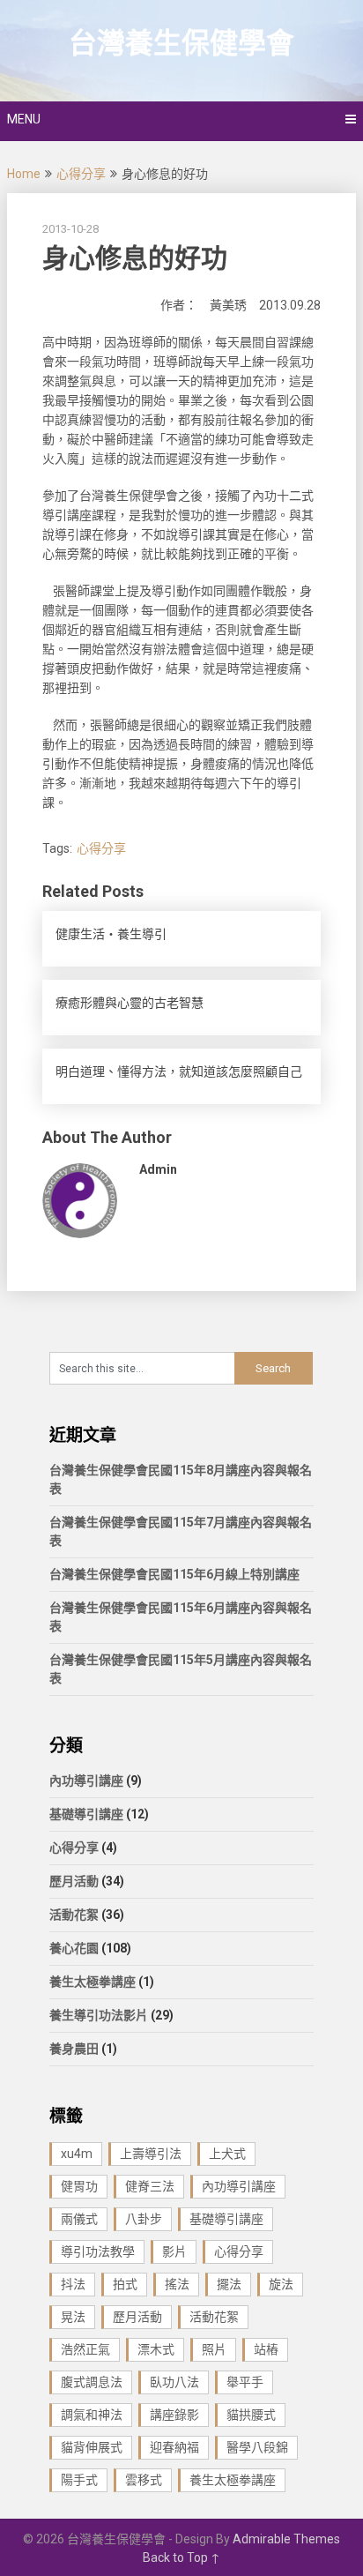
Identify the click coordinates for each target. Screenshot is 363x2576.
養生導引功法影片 (99, 2015)
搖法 (177, 2284)
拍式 (125, 2284)
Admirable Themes (286, 2539)
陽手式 (79, 2480)
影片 (174, 2251)
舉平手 (245, 2382)
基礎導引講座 (86, 1814)
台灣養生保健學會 (181, 43)
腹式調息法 (92, 2382)
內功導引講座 (86, 1781)
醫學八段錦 (257, 2447)
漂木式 (156, 2349)
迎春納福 (174, 2447)
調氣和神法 (92, 2415)
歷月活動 (74, 1881)
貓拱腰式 (251, 2415)
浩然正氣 (85, 2349)
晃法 (73, 2317)
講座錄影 (174, 2415)
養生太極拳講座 (93, 1982)
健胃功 (79, 2186)
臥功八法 (174, 2382)
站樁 (266, 2349)
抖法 (73, 2284)
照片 (214, 2349)
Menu (24, 119)
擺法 (229, 2284)
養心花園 (74, 1948)
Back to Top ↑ (181, 2557)
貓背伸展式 (92, 2447)
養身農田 (74, 2049)
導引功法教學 (98, 2251)
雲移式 (144, 2480)
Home (24, 174)
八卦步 (144, 2219)
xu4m (77, 2154)
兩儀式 (79, 2219)
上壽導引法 (151, 2154)
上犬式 (227, 2154)
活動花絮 (74, 1915)
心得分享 (81, 174)
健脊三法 (150, 2186)
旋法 (281, 2284)
